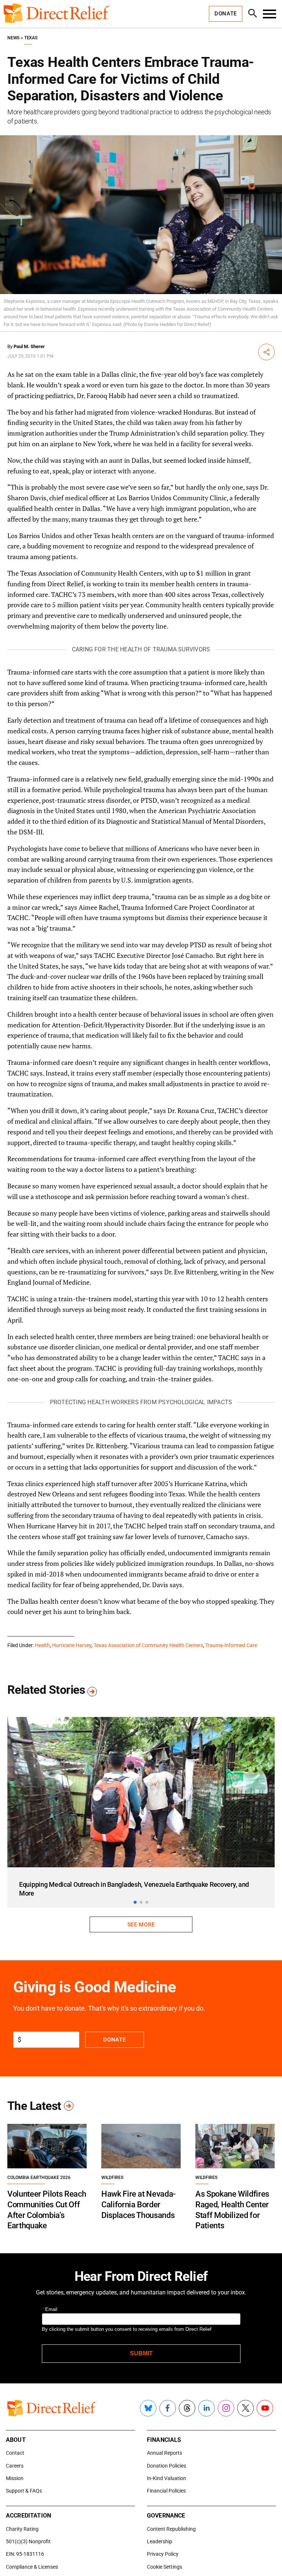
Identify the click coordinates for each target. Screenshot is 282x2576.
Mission (15, 2478)
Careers (15, 2466)
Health (42, 1645)
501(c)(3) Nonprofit (28, 2541)
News (13, 38)
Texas (31, 38)
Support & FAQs (24, 2491)
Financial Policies (166, 2491)
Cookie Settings (164, 2567)
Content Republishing (171, 2529)
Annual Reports (164, 2453)
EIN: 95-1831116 (25, 2554)
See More (141, 1925)
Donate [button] (226, 14)
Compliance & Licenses (32, 2567)
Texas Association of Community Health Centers (148, 1645)
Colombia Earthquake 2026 (39, 2178)
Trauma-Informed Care (231, 1645)
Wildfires (112, 2178)
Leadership (160, 2541)
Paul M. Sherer (29, 346)
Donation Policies (167, 2466)
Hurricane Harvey (72, 1645)
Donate (114, 2040)
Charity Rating (22, 2529)
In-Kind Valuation (167, 2478)
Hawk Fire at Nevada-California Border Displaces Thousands (138, 2204)
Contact (15, 2453)
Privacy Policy (163, 2554)
